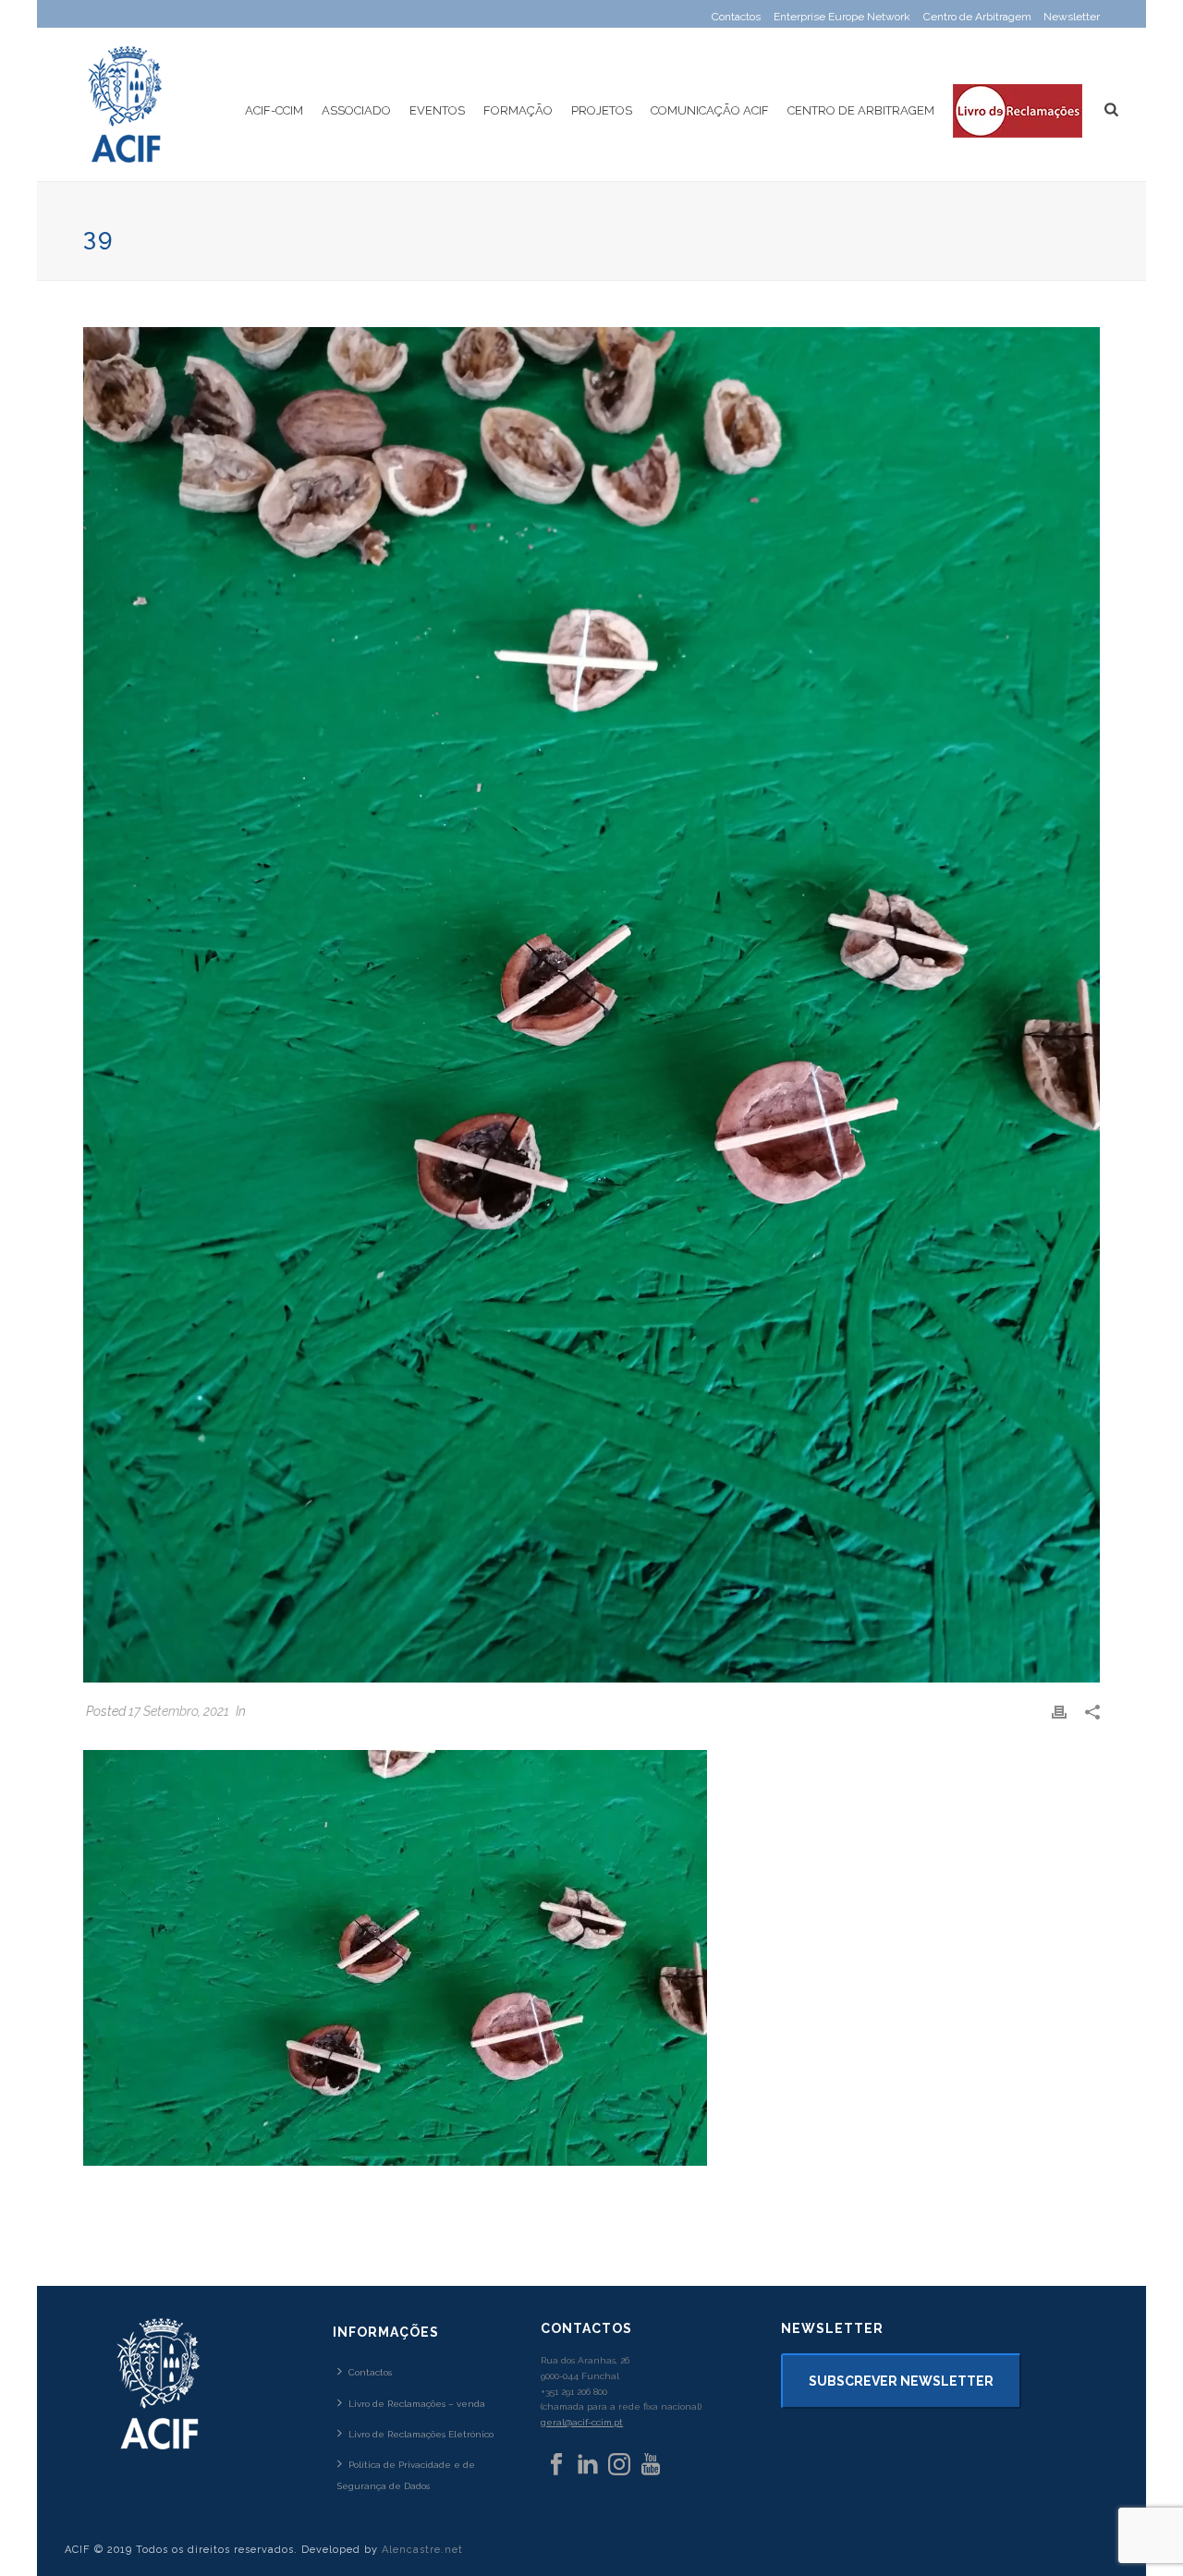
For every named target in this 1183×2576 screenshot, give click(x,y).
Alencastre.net (422, 2550)
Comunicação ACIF (710, 110)
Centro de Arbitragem (861, 110)
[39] (591, 1005)
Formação (518, 110)
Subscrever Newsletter (901, 2381)
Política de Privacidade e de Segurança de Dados (406, 2475)
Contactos (370, 2372)
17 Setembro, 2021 (179, 1711)
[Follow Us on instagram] (619, 2465)
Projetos (602, 110)
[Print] (1059, 1712)
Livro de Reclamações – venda (417, 2404)
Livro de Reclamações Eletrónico (421, 2434)
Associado (356, 110)
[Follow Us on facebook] (556, 2465)
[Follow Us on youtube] (651, 2465)
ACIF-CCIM (274, 110)
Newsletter (1072, 17)
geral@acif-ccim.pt (582, 2422)
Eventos (437, 110)
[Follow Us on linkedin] (588, 2465)
